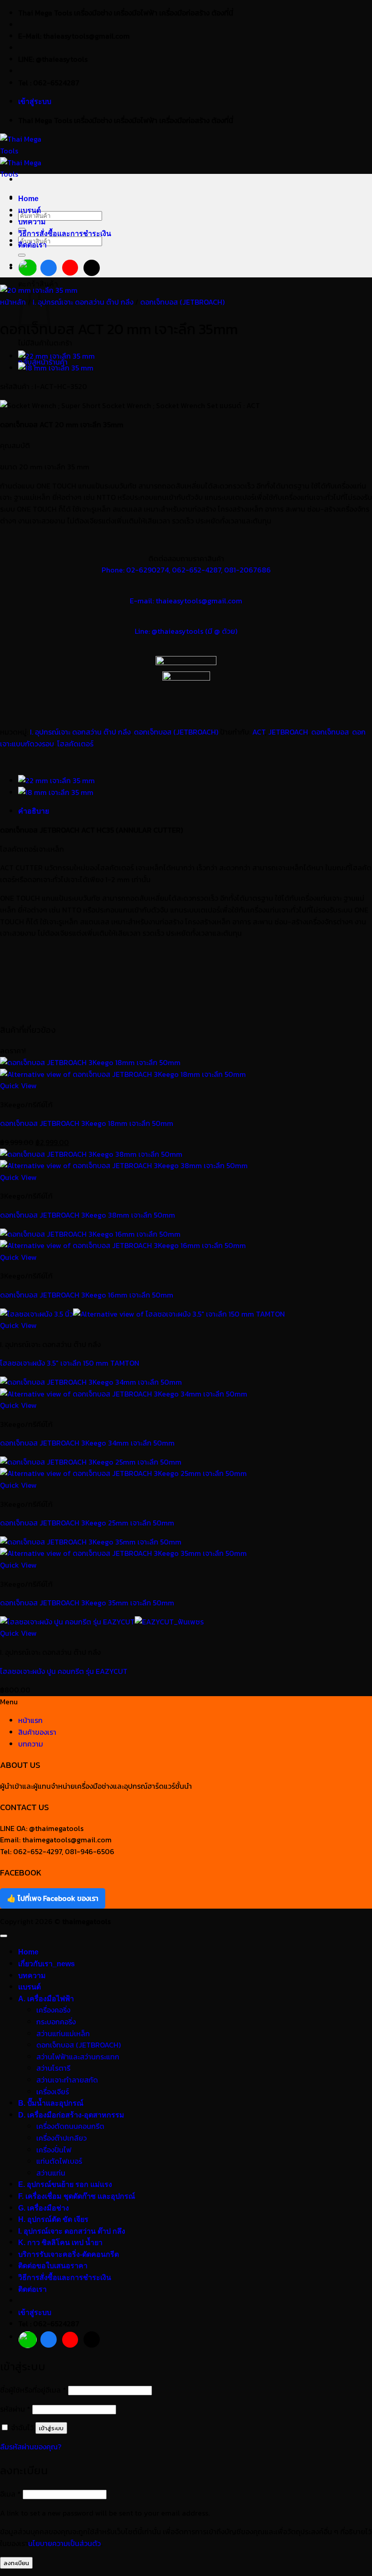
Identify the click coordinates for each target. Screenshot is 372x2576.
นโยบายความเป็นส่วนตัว (64, 2543)
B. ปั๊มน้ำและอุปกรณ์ (51, 2103)
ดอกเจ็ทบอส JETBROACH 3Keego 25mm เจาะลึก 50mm (87, 1523)
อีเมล (10, 2494)
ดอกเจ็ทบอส (330, 732)
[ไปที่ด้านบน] (4, 1936)
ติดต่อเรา (32, 245)
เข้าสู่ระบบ (51, 2428)
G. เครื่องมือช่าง (44, 2208)
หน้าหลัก (13, 302)
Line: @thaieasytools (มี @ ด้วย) (186, 631)
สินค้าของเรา (37, 1732)
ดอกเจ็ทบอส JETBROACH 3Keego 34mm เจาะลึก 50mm (87, 1443)
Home (28, 199)
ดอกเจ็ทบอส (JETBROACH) (182, 302)
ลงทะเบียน (16, 2563)
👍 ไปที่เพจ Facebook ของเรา (53, 1898)
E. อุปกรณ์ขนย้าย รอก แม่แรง (65, 2184)
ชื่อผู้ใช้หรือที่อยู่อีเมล (33, 2390)
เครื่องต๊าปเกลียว (61, 2138)
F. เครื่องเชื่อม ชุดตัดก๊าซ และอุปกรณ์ (77, 2196)
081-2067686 (247, 570)
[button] (35, 101)
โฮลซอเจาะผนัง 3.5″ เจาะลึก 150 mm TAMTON (70, 1363)
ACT (259, 732)
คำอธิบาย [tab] (34, 811)
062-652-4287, (197, 570)
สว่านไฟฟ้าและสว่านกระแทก (78, 2057)
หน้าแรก (30, 1720)
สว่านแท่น (51, 2173)
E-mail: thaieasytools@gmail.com (186, 601)
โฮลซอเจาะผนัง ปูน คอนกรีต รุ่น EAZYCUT (64, 1671)
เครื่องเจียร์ (53, 2092)
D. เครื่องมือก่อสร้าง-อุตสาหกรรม (71, 2115)
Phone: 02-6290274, (136, 570)
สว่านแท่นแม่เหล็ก (63, 2033)
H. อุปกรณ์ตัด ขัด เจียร (53, 2219)
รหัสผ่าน (15, 2409)
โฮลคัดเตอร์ (75, 744)
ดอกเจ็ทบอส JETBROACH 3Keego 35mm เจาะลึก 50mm (87, 1603)
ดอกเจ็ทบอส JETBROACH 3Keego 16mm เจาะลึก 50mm (87, 1295)
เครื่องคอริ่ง (53, 2010)
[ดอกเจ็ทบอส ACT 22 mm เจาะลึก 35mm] (56, 356)
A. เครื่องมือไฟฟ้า (46, 1999)
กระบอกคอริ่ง (56, 2022)
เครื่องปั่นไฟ (54, 2150)
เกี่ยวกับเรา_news (46, 1964)
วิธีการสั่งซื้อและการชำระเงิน (65, 234)
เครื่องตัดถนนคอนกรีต (70, 2126)
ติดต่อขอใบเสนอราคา (53, 2266)
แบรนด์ (29, 210)
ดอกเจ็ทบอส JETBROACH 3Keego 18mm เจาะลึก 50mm (87, 1123)
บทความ (32, 222)
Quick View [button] (18, 1086)
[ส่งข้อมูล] (22, 255)
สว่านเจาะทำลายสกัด (67, 2080)
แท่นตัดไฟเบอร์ (59, 2161)
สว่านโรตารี (53, 2068)
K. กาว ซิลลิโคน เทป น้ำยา (60, 2243)
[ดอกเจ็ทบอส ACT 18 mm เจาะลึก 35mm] (56, 368)
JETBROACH (288, 732)
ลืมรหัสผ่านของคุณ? (31, 2447)
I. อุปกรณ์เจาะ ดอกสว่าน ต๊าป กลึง (83, 302)
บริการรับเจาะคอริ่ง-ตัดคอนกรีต (69, 2254)
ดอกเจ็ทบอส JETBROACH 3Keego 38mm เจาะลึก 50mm (88, 1215)
